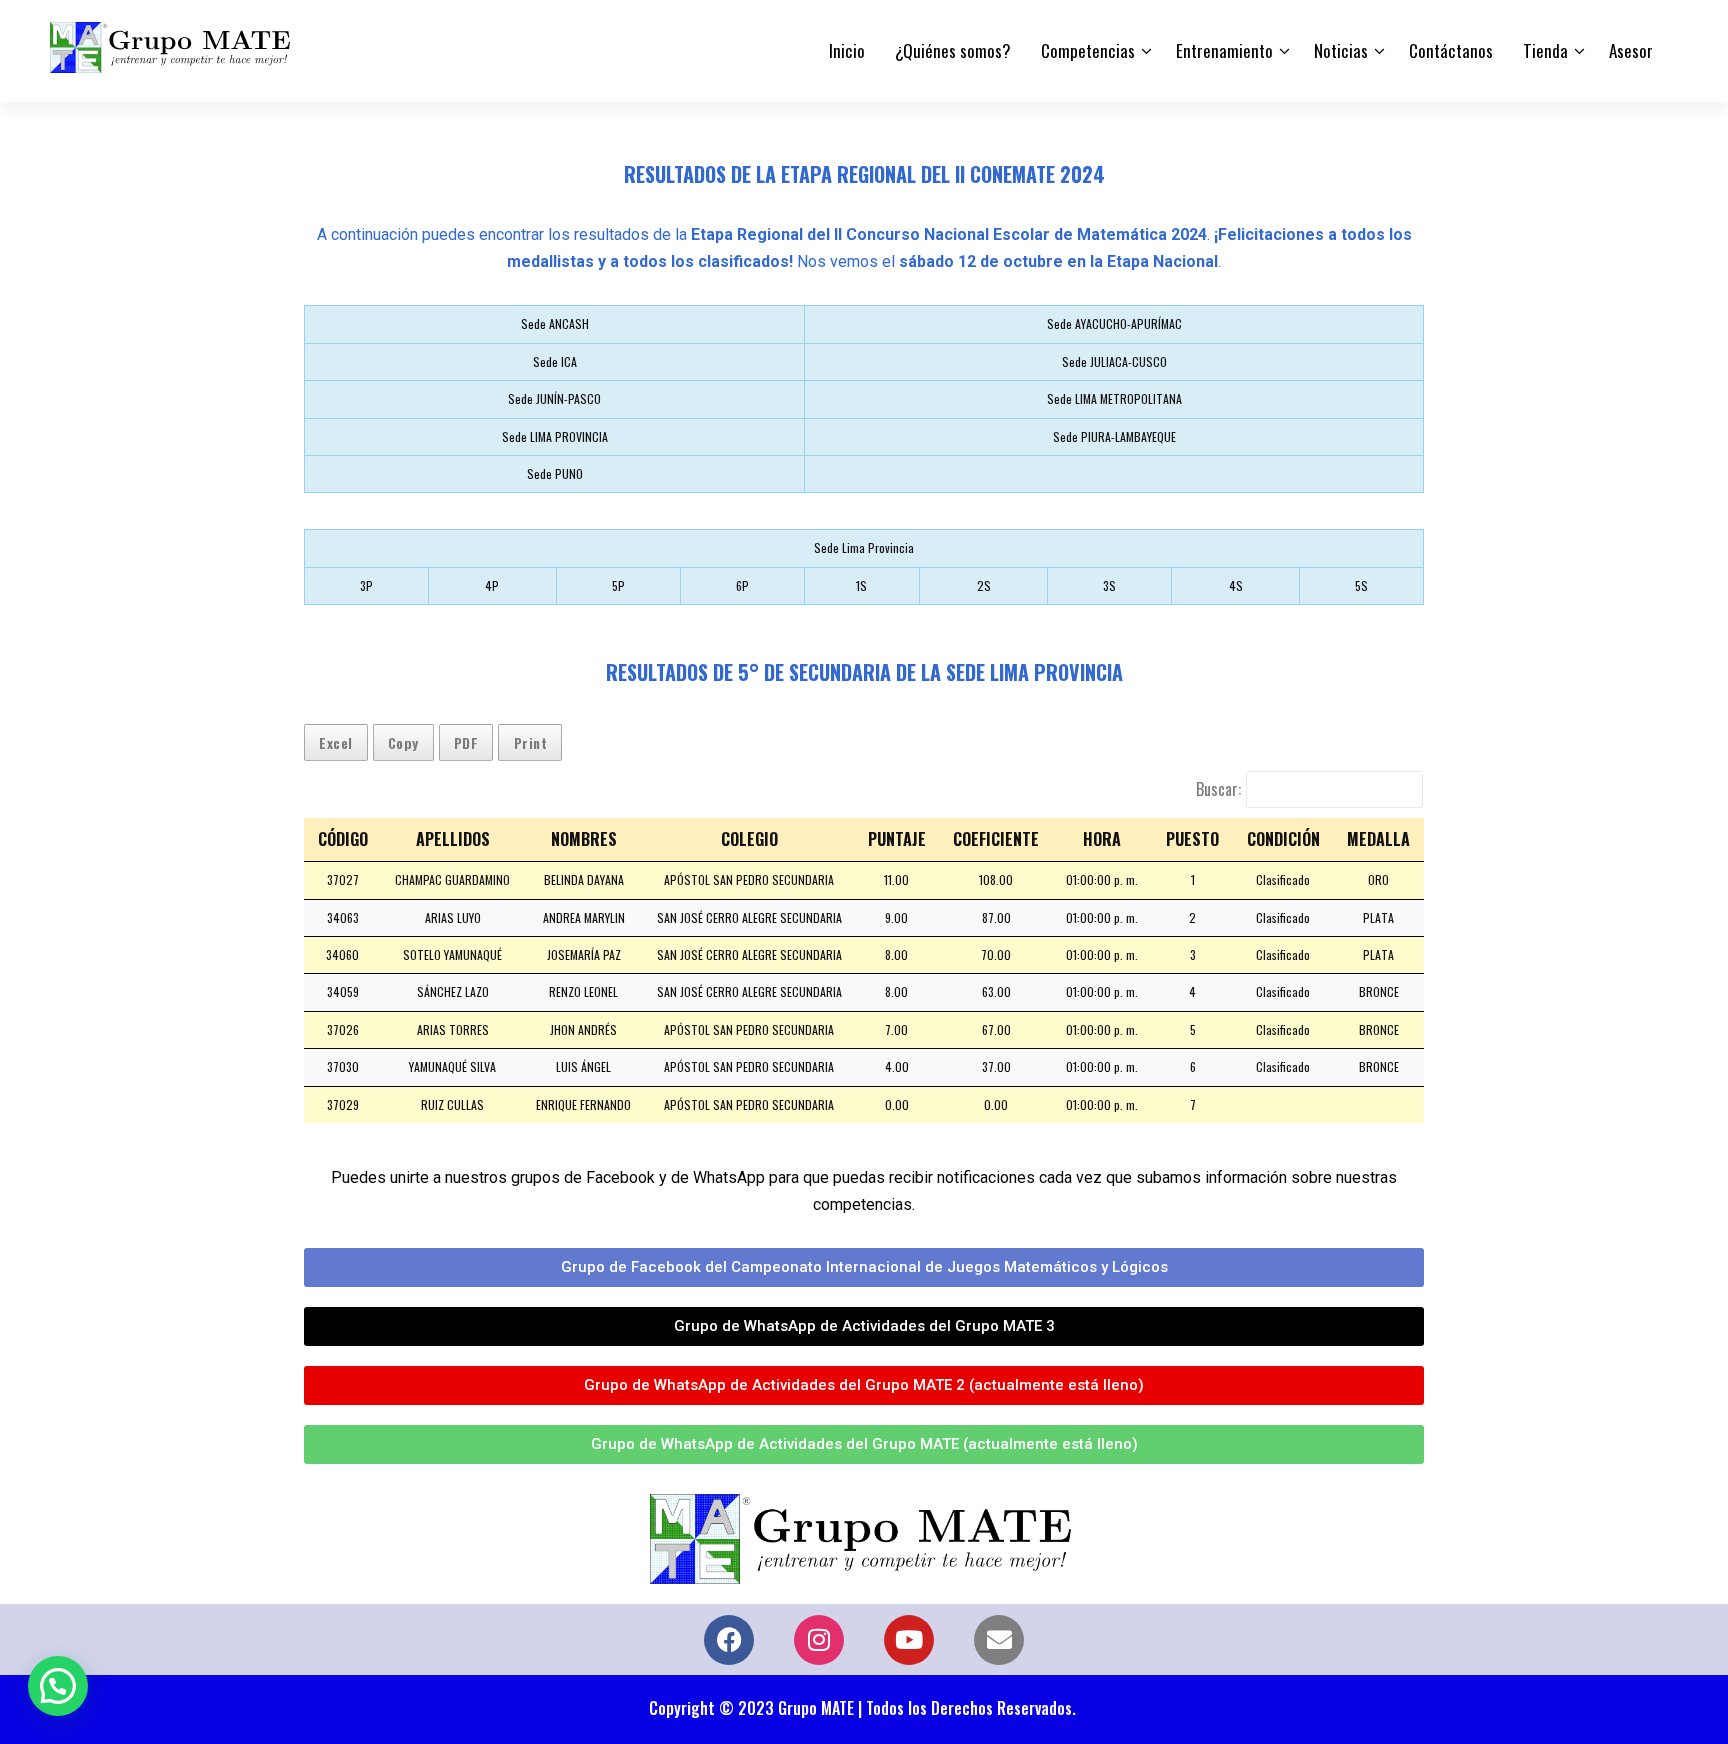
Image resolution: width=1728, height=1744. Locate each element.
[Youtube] (909, 1640)
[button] (58, 1686)
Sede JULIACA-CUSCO (1114, 361)
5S (1361, 585)
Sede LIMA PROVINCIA (555, 436)
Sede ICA (555, 361)
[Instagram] (819, 1640)
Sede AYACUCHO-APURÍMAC (1114, 323)
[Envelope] (999, 1640)
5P (618, 585)
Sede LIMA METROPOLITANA (1114, 398)
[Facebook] (729, 1640)
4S (1236, 585)
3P (366, 585)
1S (861, 585)
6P (742, 585)
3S (1109, 585)
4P (492, 585)
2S (984, 585)
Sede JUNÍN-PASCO (554, 398)
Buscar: (1218, 789)
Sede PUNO (555, 473)
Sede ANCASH (555, 323)
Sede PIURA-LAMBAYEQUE (1114, 436)
